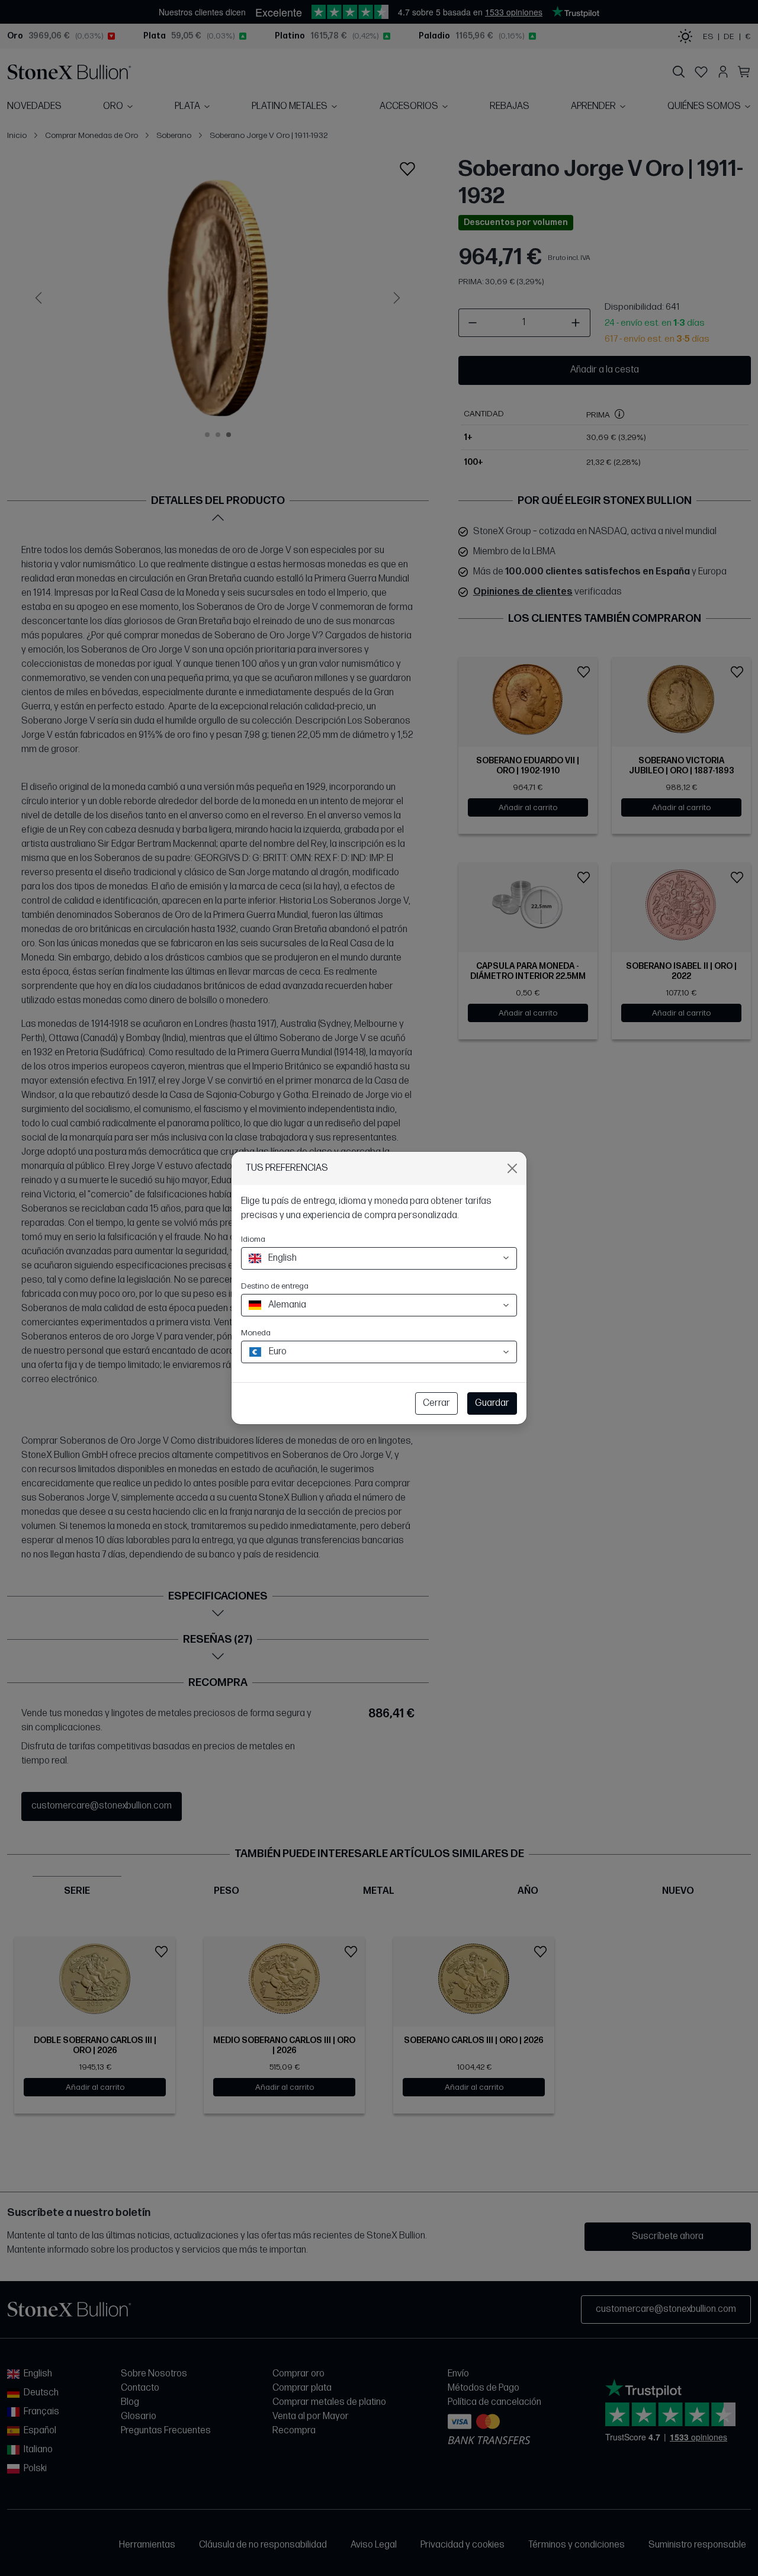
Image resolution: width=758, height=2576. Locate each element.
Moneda (256, 1333)
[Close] (512, 1168)
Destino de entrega (275, 1286)
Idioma (253, 1239)
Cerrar (436, 1403)
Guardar (492, 1403)
